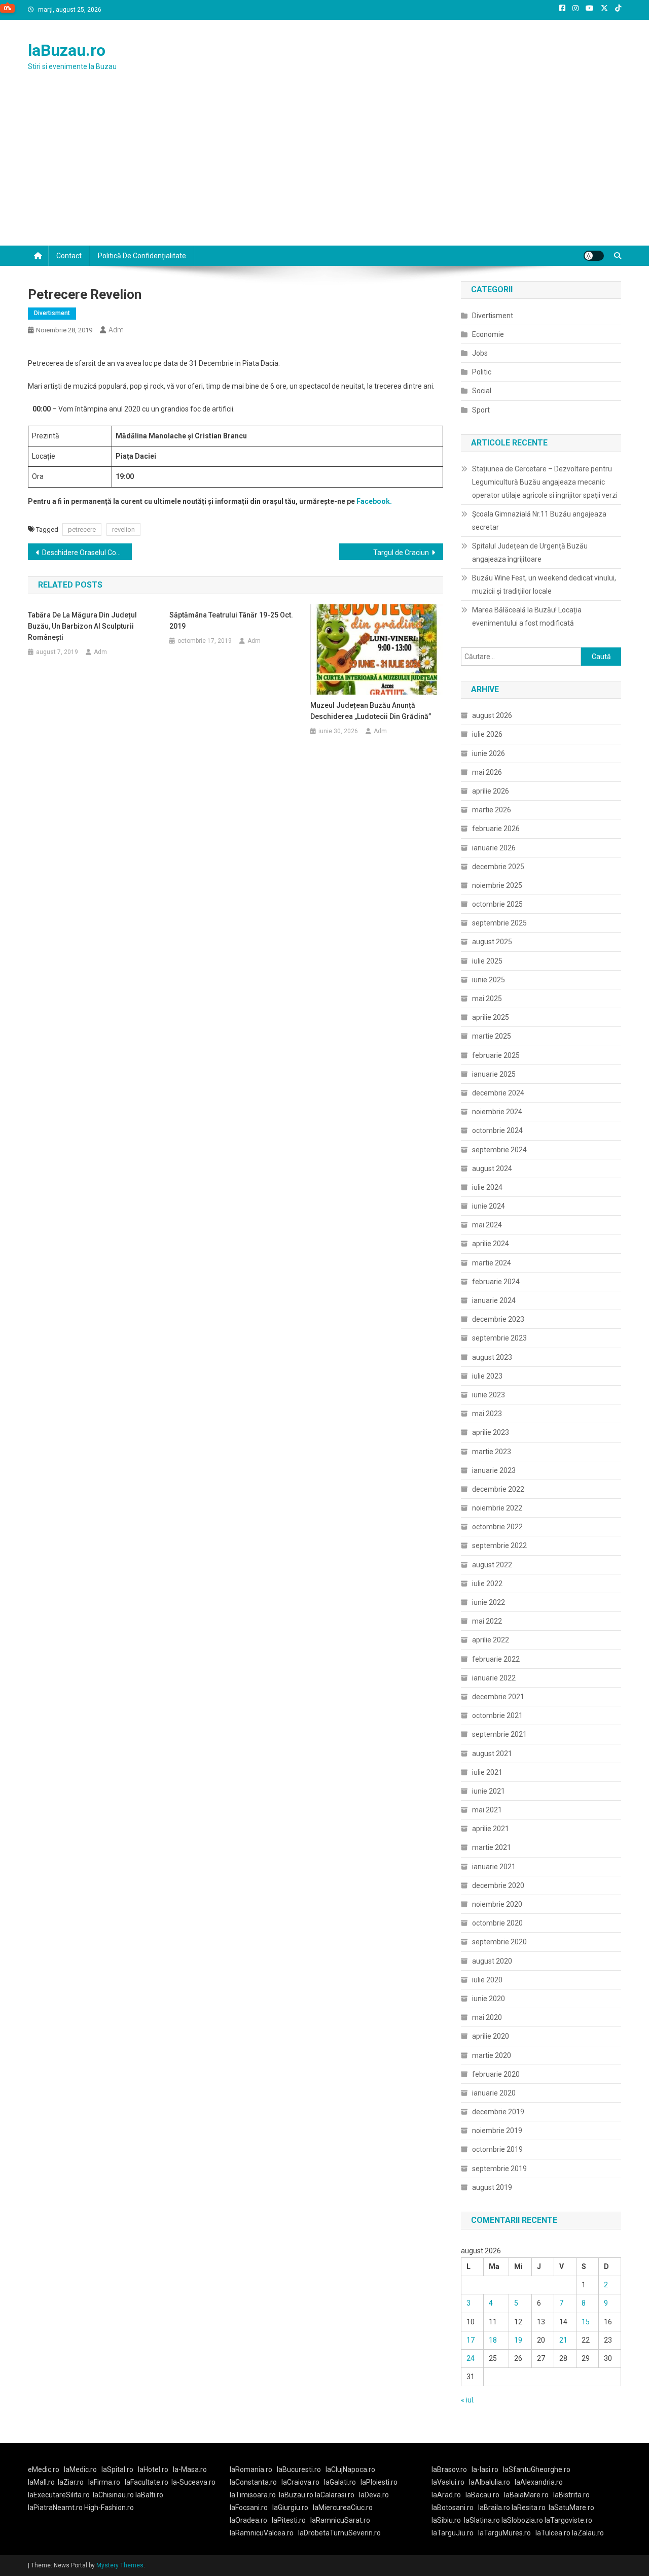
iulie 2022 (487, 1584)
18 (493, 2340)
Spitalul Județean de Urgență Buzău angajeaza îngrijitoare (530, 553)
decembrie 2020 (498, 1885)
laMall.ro (41, 2482)
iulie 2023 (487, 1376)
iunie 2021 (489, 1791)
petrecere (82, 529)
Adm (116, 330)
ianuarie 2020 (494, 2093)
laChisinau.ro (113, 2495)
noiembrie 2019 (497, 2131)
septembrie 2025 (499, 923)
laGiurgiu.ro (293, 2508)
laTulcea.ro (554, 2533)
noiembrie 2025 (497, 885)
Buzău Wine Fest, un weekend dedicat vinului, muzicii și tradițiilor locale (544, 585)
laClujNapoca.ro (350, 2469)
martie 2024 (492, 1263)
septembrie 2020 (499, 1942)
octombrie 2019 (497, 2149)
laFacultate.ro (147, 2482)
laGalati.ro (340, 2482)
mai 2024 (487, 1225)
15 (586, 2322)
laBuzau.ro (67, 50)
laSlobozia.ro (522, 2520)
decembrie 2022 (498, 1489)
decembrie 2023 (498, 1319)
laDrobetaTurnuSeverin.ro (339, 2533)
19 (518, 2340)
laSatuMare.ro (571, 2508)
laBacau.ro (482, 2495)
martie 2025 (492, 1036)
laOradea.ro (248, 2520)
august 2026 (492, 715)
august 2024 (492, 1169)
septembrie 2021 (499, 1734)
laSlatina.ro (482, 2520)
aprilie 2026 (491, 791)
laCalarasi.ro (335, 2495)
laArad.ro (446, 2495)
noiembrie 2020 (497, 1904)
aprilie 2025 (491, 1017)
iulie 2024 (487, 1187)
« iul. (468, 2400)
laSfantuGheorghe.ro (537, 2469)
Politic (482, 372)
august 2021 (492, 1754)
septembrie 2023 (499, 1338)
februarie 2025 (496, 1055)
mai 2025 (487, 999)
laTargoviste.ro (568, 2520)
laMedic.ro (81, 2469)
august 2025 (492, 942)
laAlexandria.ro (539, 2482)
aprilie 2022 (491, 1640)
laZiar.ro (71, 2482)
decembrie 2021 (498, 1697)
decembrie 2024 (498, 1093)
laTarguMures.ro (504, 2533)
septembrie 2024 (499, 1150)
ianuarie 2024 (494, 1300)
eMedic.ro (44, 2469)
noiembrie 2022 (497, 1508)
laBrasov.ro (449, 2469)
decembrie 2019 (498, 2112)
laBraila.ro (494, 2508)
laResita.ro (529, 2508)
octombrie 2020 (497, 1923)
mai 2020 (487, 2017)
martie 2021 (492, 1847)
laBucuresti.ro (299, 2469)
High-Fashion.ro (109, 2508)
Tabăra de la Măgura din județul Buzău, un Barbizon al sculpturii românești (82, 626)
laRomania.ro (251, 2469)
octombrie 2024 (497, 1130)
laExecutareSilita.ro (59, 2495)
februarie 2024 (496, 1282)
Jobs (480, 353)
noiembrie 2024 (497, 1112)
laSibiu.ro (446, 2520)
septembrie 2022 (499, 1545)
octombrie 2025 (497, 904)
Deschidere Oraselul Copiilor (87, 553)
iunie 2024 (489, 1206)
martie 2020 (492, 2055)
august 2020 (492, 1961)
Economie (488, 334)
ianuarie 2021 (494, 1867)
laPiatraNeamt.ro (55, 2508)
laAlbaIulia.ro (490, 2482)
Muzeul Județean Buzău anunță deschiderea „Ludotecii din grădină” (371, 711)
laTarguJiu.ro (455, 2533)
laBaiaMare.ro (526, 2495)
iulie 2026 (487, 734)
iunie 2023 (489, 1395)
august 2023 (492, 1357)
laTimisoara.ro (253, 2495)
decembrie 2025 (498, 867)
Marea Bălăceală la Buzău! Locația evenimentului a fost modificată (527, 616)
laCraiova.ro (300, 2482)
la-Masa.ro (190, 2469)
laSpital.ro (117, 2469)
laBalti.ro (149, 2495)
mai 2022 (487, 1621)
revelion (123, 529)
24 (471, 2358)
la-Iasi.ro (485, 2469)
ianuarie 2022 (494, 1678)
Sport (481, 410)
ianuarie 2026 (494, 848)
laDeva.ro (374, 2495)
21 (563, 2340)
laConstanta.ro (253, 2482)
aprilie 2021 (491, 1829)
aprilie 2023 (491, 1432)
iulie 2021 (487, 1772)
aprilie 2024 (491, 1244)
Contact (69, 256)
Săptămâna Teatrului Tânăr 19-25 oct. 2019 (231, 621)
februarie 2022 (496, 1659)
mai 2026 (487, 772)
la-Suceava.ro (193, 2482)
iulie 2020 (487, 1980)
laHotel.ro (153, 2469)
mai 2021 (487, 1810)
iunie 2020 (489, 1999)
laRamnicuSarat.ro (340, 2520)
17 (471, 2340)
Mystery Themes (120, 2565)
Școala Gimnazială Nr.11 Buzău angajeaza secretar (539, 521)
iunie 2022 (489, 1602)
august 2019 (492, 2187)
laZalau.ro (588, 2533)
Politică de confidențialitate (142, 256)
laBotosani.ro (453, 2508)
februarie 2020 (496, 2074)
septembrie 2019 (499, 2169)
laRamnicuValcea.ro (262, 2533)
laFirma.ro (104, 2482)
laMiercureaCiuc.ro (343, 2508)
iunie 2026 (489, 753)
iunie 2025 (489, 980)
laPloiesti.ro (379, 2482)
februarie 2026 (496, 829)
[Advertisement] (324, 169)
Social (482, 391)
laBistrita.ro (571, 2495)
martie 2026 (492, 810)
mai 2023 (487, 1414)
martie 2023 (492, 1452)
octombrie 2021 (497, 1715)
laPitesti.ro (289, 2520)
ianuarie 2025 (494, 1074)
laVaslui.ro (450, 2482)
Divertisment (52, 313)
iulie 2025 (487, 961)
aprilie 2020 (491, 2036)
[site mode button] (594, 256)
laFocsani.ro (249, 2508)
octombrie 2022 (497, 1527)
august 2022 (492, 1565)
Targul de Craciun (401, 553)
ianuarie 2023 (494, 1470)
